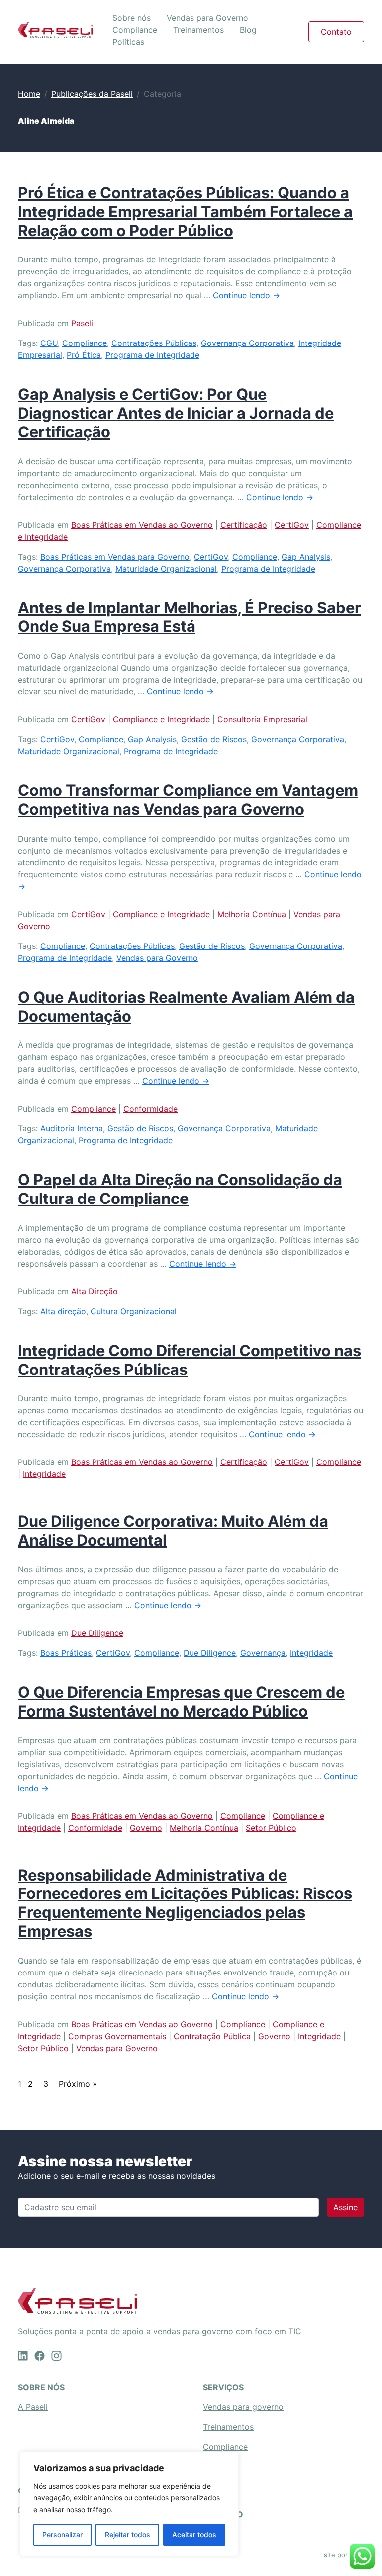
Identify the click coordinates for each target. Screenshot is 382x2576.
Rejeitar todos (128, 2534)
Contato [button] (336, 32)
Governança (263, 1653)
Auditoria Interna (72, 1128)
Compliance (135, 30)
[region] (129, 2504)
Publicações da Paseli (92, 94)
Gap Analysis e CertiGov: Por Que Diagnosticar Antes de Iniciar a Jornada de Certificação (176, 413)
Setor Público (271, 1828)
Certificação (244, 525)
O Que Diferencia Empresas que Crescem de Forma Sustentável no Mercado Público (181, 1701)
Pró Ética (84, 355)
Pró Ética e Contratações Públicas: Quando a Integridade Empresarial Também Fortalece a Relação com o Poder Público (185, 211)
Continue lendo (246, 295)
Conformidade (150, 1109)
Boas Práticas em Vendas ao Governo (142, 525)
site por (337, 2555)
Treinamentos (198, 30)
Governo (146, 1828)
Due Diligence (97, 1633)
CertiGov (292, 525)
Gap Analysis (306, 557)
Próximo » (78, 2084)
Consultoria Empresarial (262, 719)
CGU (49, 343)
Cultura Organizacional (134, 1311)
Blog (248, 30)
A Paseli (33, 2407)
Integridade (44, 1474)
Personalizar (62, 2534)
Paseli (82, 323)
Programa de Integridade (152, 355)
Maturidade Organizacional (166, 569)
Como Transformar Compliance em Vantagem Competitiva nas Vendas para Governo (188, 800)
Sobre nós (132, 18)
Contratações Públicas (154, 343)
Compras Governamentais (117, 2036)
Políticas (128, 42)
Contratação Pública (212, 2036)
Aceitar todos (194, 2534)
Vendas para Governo (207, 18)
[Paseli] (55, 30)
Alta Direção (95, 1291)
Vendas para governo (243, 2407)
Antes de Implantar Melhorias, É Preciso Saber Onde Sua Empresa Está (190, 617)
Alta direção (63, 1311)
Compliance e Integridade (161, 719)
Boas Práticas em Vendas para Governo (115, 557)
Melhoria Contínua (252, 914)
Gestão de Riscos (214, 739)
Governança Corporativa (247, 343)
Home (29, 94)
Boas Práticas (66, 1653)
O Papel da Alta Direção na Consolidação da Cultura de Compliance (180, 1189)
